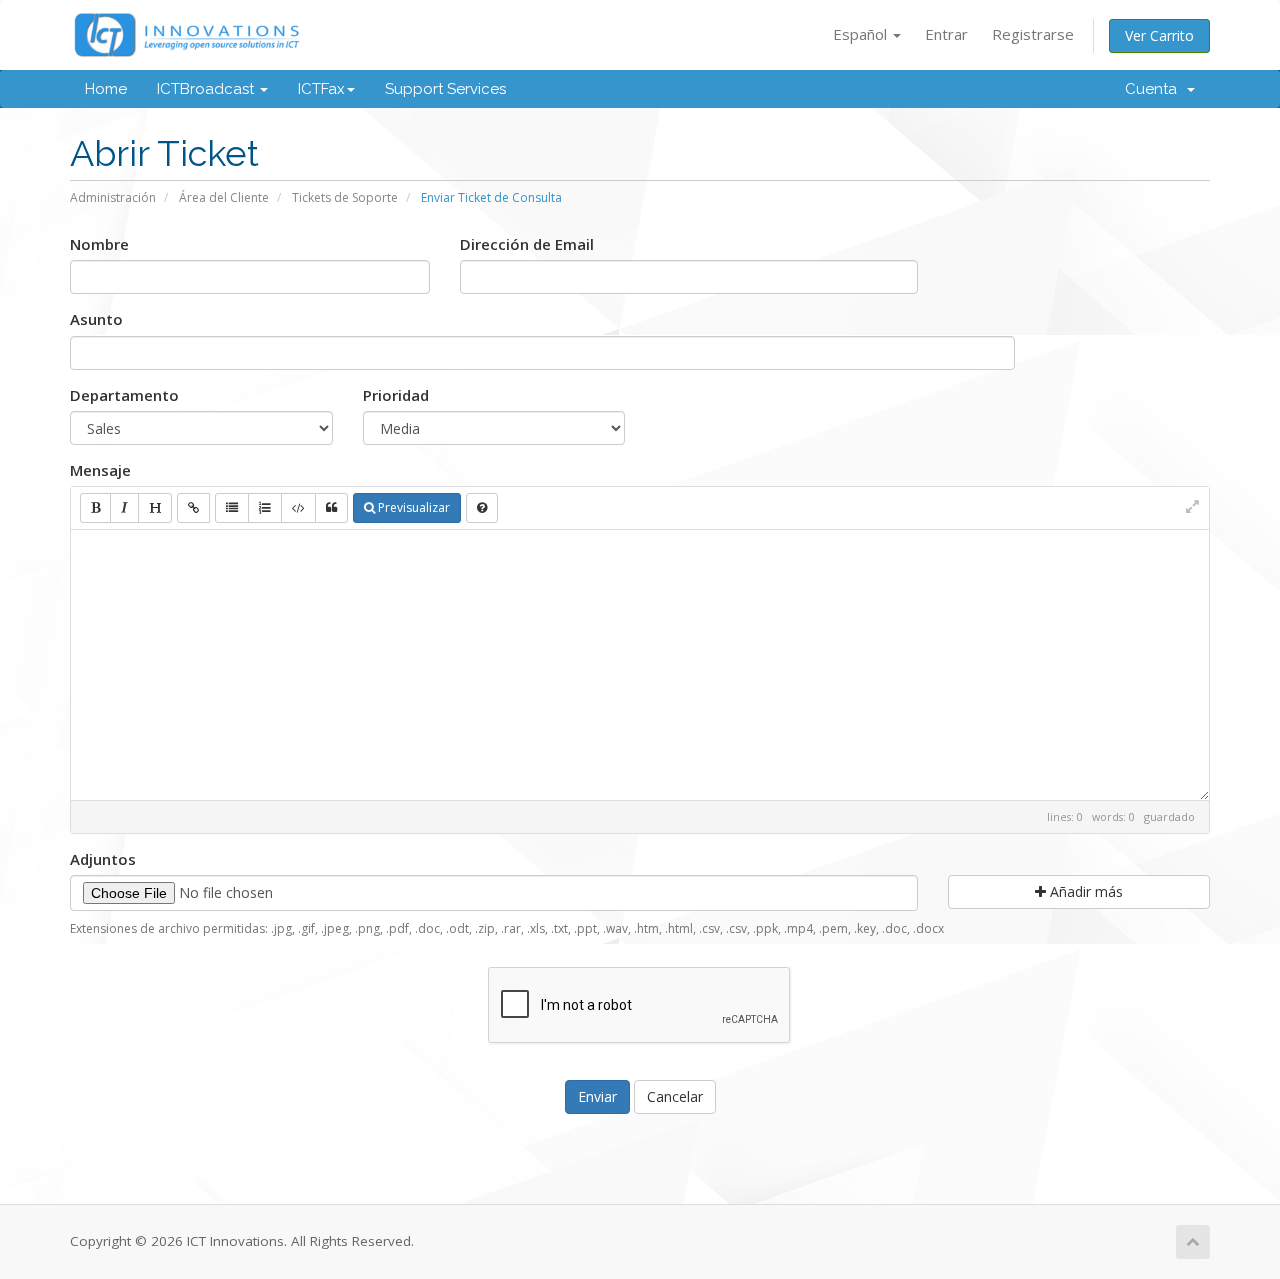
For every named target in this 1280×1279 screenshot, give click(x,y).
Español (862, 34)
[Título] (155, 508)
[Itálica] (124, 508)
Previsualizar (412, 507)
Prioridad (396, 395)
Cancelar (675, 1096)
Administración (113, 197)
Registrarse (1033, 34)
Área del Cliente (224, 197)
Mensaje (100, 470)
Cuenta (1155, 89)
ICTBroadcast (207, 89)
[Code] (298, 508)
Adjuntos (103, 859)
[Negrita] (95, 508)
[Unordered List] (232, 508)
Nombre (99, 244)
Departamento (124, 395)
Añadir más (1084, 891)
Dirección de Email (527, 244)
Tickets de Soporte (345, 197)
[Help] (482, 508)
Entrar (946, 34)
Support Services (445, 89)
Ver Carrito (1159, 35)
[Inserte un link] (193, 508)
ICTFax (321, 89)
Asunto (96, 319)
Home (106, 89)
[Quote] (331, 508)
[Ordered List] (265, 508)
